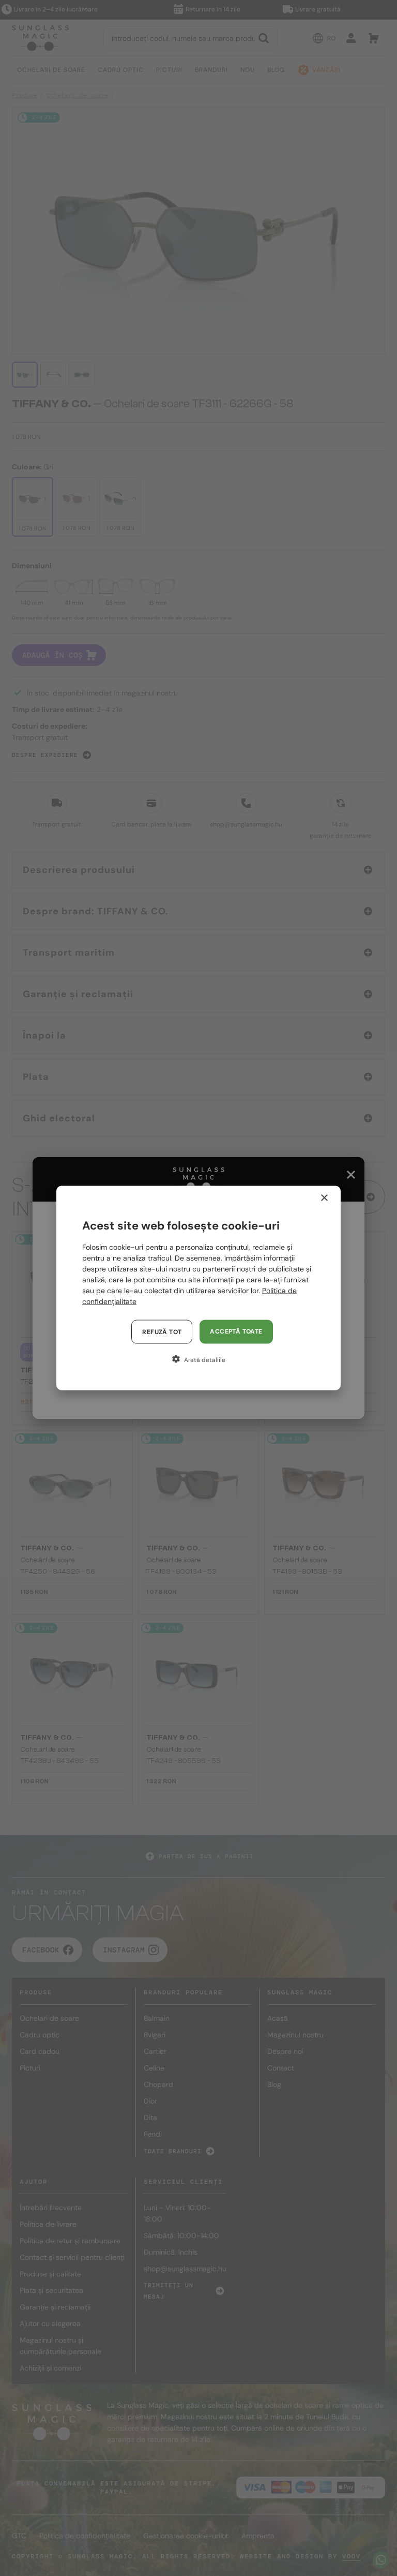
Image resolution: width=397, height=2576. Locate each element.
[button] (198, 1359)
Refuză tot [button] (162, 1332)
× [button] (324, 1198)
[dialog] (198, 1288)
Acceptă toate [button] (236, 1331)
